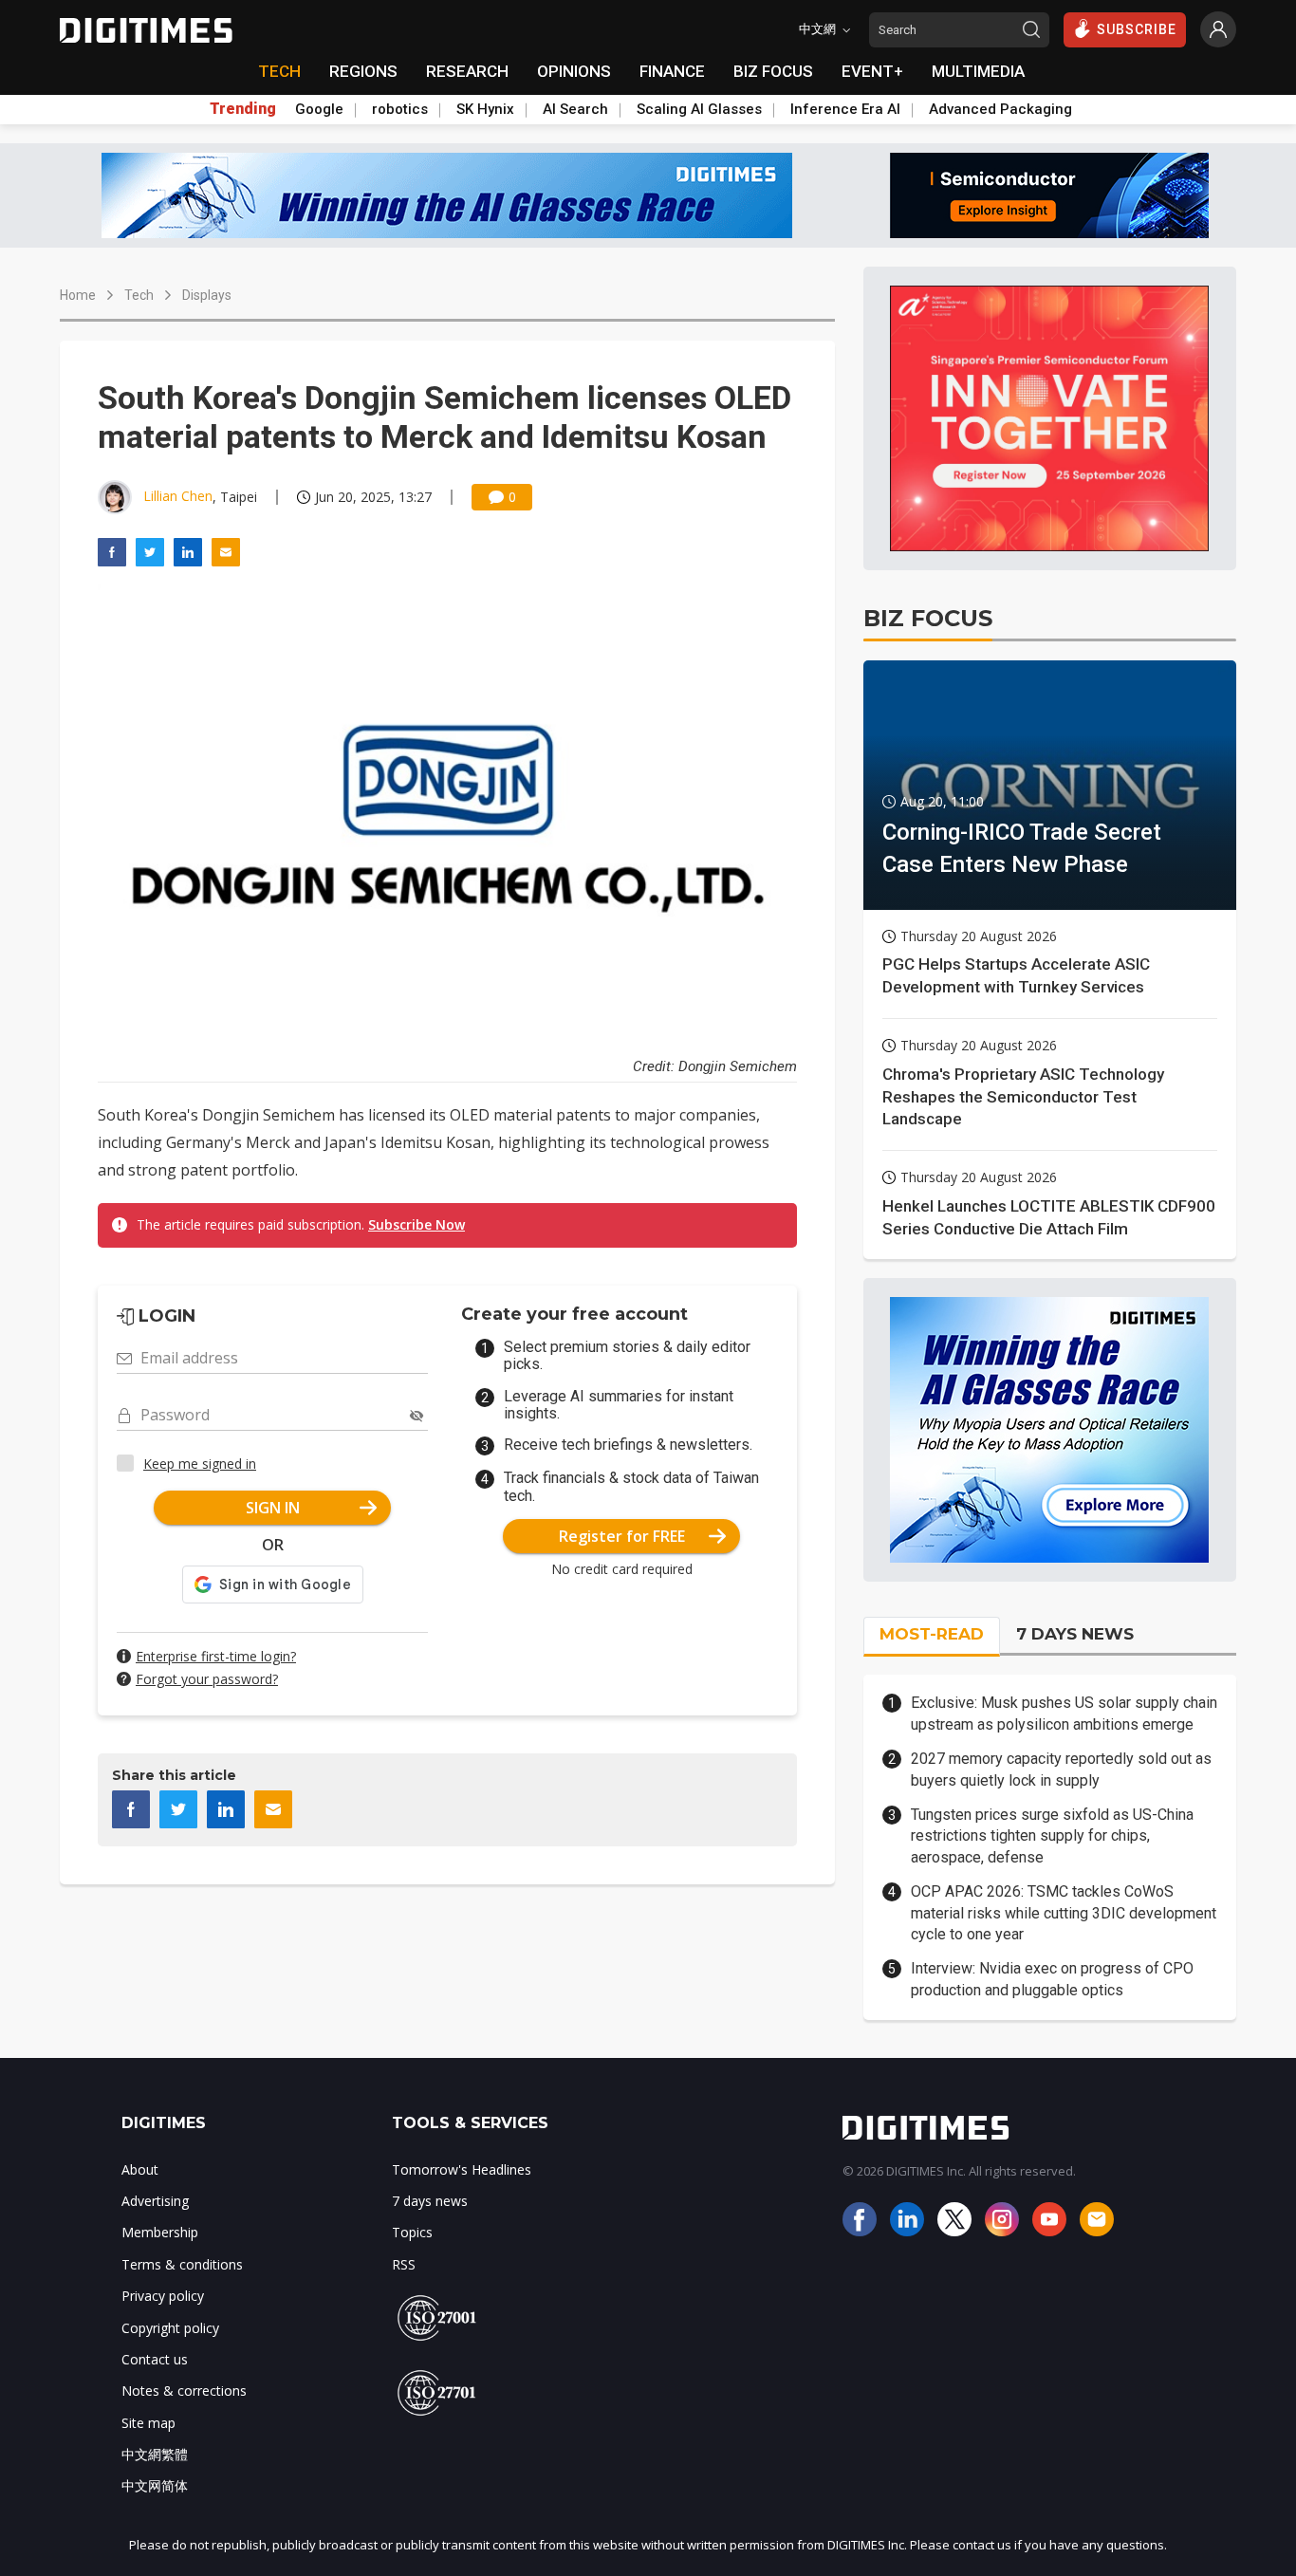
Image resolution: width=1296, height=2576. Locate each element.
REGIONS (363, 71)
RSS (404, 2264)
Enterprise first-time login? (216, 1656)
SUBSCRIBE (1137, 29)
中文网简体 (155, 2485)
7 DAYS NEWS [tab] (1075, 1634)
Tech (139, 295)
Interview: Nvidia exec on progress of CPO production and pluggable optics (1052, 1979)
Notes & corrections (184, 2391)
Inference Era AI (845, 109)
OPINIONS (574, 71)
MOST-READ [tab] (932, 1634)
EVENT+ (872, 71)
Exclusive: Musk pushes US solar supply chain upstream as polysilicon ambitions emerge (1064, 1713)
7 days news (430, 2201)
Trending (243, 109)
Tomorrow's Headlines (462, 2169)
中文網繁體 (155, 2454)
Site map (148, 2423)
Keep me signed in (200, 1464)
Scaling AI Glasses (699, 109)
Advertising (155, 2201)
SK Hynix (485, 109)
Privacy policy (163, 2296)
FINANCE (672, 71)
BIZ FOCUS (773, 71)
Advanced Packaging (1000, 109)
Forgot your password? (207, 1679)
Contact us (155, 2359)
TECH (279, 71)
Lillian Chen (178, 496)
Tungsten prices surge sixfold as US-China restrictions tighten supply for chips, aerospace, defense (1052, 1836)
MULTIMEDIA (978, 71)
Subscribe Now (417, 1224)
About (140, 2169)
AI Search (575, 109)
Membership (160, 2232)
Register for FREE (622, 1536)
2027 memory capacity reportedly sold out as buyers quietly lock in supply (1061, 1769)
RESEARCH (467, 71)
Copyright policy (170, 2328)
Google (319, 109)
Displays (207, 295)
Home (78, 295)
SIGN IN (273, 1508)
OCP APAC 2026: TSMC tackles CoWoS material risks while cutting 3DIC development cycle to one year (1064, 1913)
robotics (400, 109)
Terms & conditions (182, 2264)
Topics (412, 2232)
